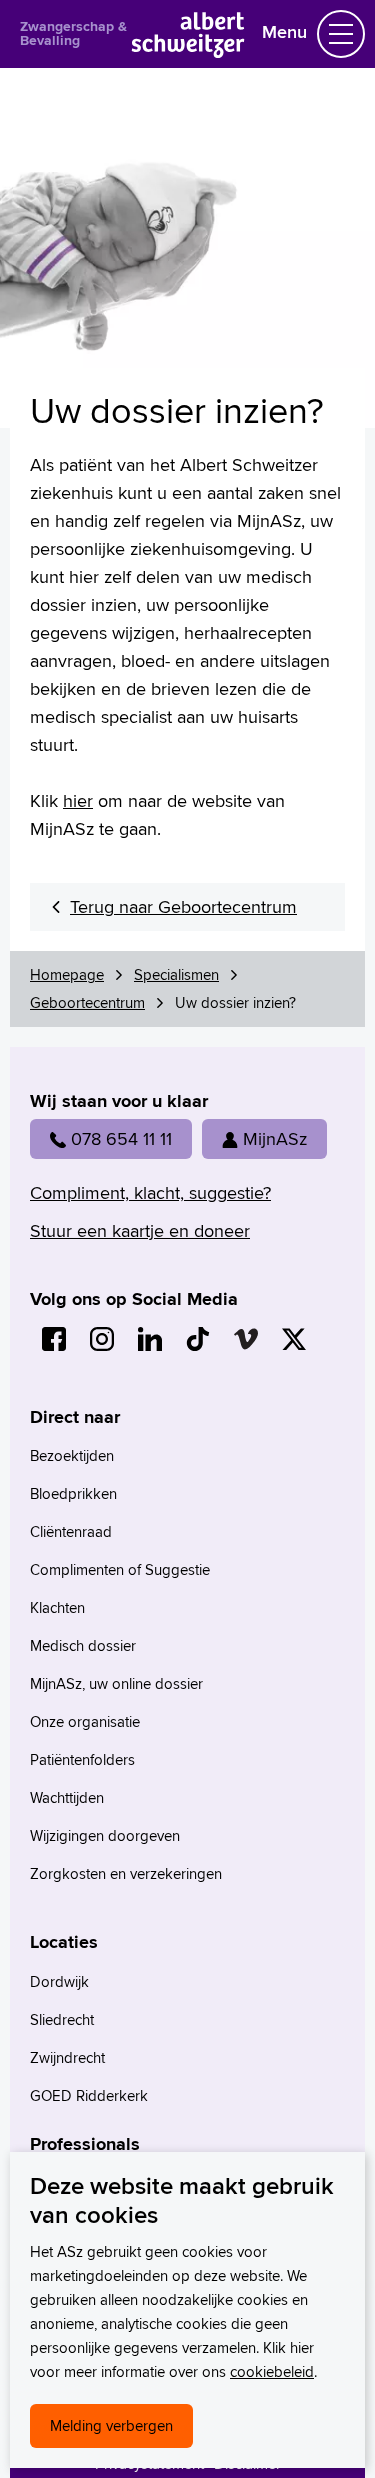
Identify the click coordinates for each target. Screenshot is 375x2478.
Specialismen (176, 974)
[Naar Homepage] (187, 51)
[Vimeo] (246, 1339)
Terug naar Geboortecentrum (183, 906)
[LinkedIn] (150, 1339)
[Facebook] (54, 1339)
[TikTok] (198, 1339)
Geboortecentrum (87, 1002)
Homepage (67, 974)
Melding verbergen (111, 2425)
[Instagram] (102, 1339)
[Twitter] (294, 1339)
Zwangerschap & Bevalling (73, 33)
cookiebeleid (272, 2371)
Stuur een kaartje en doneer (140, 1230)
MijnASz (275, 1138)
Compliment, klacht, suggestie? (150, 1192)
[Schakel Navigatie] (341, 34)
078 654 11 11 (121, 1138)
